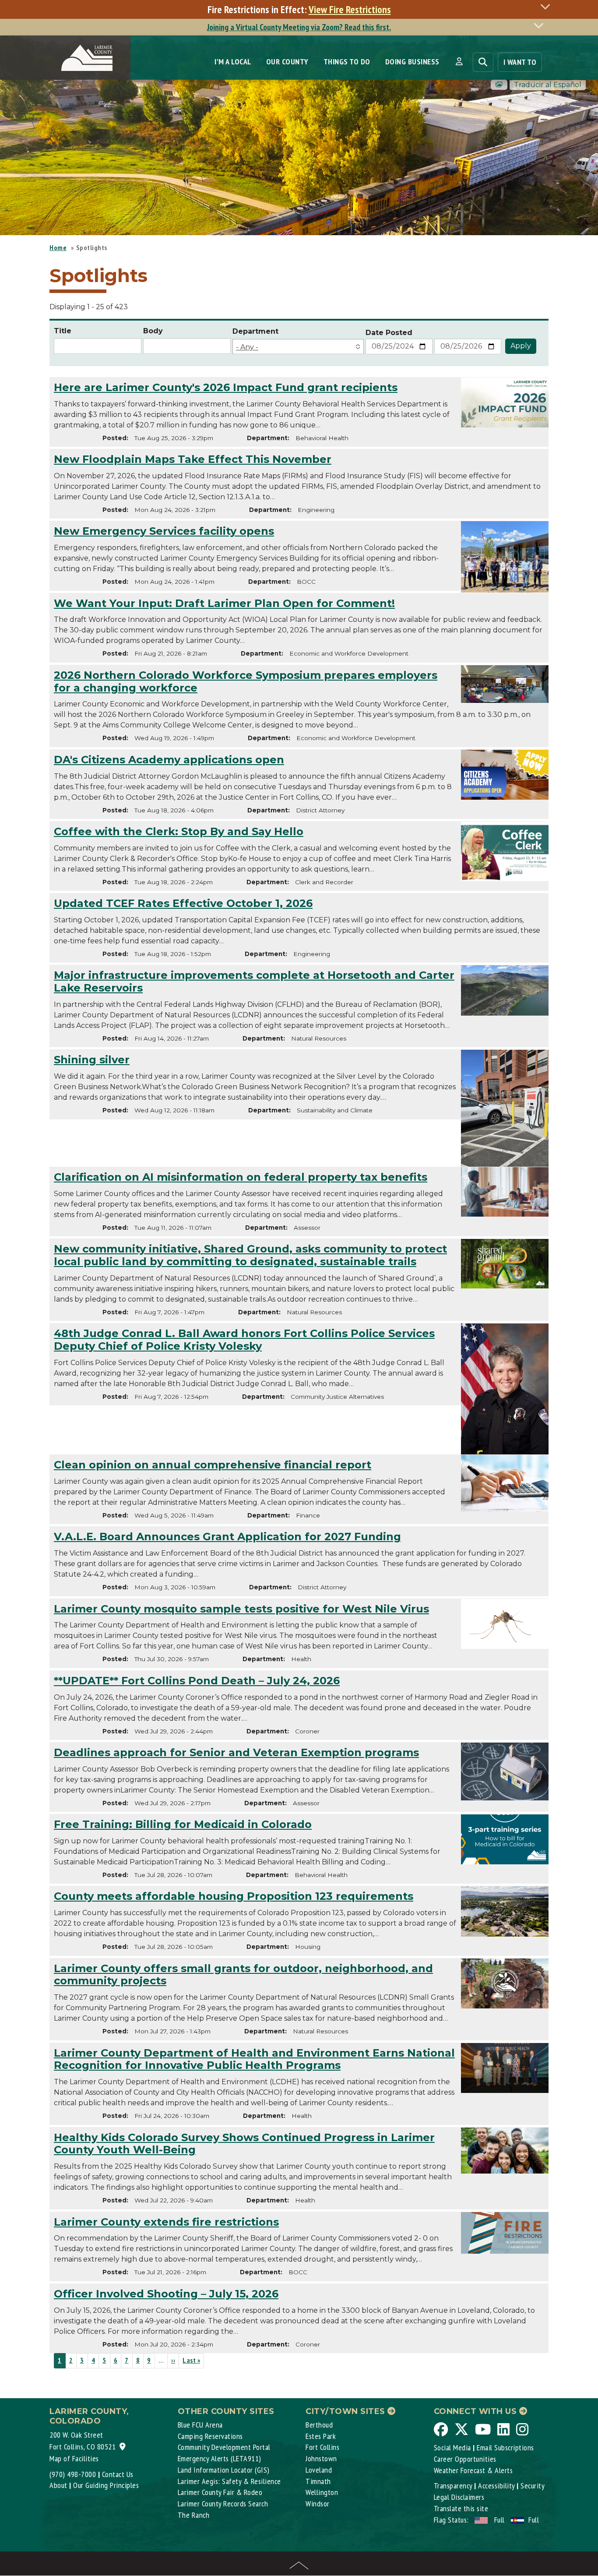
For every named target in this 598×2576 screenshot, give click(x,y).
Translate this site (461, 2508)
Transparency (453, 2486)
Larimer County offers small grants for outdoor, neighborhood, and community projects (243, 1975)
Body (153, 331)
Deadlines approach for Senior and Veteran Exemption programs (236, 1752)
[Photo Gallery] (499, 85)
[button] (459, 62)
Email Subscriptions (505, 2447)
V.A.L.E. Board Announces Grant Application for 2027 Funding (227, 1537)
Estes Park (321, 2436)
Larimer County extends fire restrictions (166, 2222)
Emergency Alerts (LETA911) (220, 2458)
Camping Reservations (210, 2436)
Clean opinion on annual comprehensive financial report (213, 1465)
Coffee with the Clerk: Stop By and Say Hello (179, 831)
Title (63, 331)
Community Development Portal (224, 2447)
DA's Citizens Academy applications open (169, 760)
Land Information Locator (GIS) (224, 2470)
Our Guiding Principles (106, 2485)
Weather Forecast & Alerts (473, 2470)
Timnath (318, 2481)
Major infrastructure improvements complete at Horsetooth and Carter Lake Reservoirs (254, 981)
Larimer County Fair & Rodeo (220, 2492)
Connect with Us (477, 2411)
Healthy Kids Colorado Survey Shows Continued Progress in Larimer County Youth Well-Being (244, 2144)
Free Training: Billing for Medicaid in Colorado (183, 1824)
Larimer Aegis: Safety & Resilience (229, 2481)
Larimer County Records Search (223, 2504)
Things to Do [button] (347, 62)
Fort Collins (322, 2447)
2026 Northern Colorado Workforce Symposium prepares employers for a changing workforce (246, 681)
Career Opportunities (465, 2459)
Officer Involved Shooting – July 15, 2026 (166, 2294)
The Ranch (194, 2515)
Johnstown (321, 2458)
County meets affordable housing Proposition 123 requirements (234, 1896)
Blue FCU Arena (200, 2425)
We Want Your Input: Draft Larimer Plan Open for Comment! (224, 603)
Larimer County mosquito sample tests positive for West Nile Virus (241, 1609)
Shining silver (92, 1060)
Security (533, 2486)
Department (255, 331)
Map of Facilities (74, 2458)
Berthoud (319, 2425)
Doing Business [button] (412, 62)
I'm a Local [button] (233, 62)
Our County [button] (287, 62)
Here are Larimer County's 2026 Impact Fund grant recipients (226, 387)
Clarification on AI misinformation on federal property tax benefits (241, 1177)
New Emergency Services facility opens (164, 531)
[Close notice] (548, 6)
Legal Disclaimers (459, 2497)
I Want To (520, 62)
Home (58, 247)
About (58, 2485)
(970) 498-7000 (73, 2474)
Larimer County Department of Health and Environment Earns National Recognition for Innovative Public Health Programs (254, 2059)
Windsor (318, 2504)
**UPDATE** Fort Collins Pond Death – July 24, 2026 (197, 1681)
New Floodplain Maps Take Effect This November (193, 459)
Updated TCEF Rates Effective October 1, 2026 (183, 903)
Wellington (322, 2492)
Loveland (319, 2470)
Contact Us (118, 2474)
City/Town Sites (346, 2411)
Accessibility (496, 2486)
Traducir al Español (548, 85)
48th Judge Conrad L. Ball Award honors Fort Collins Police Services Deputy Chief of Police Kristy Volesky (244, 1340)
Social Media (452, 2447)
